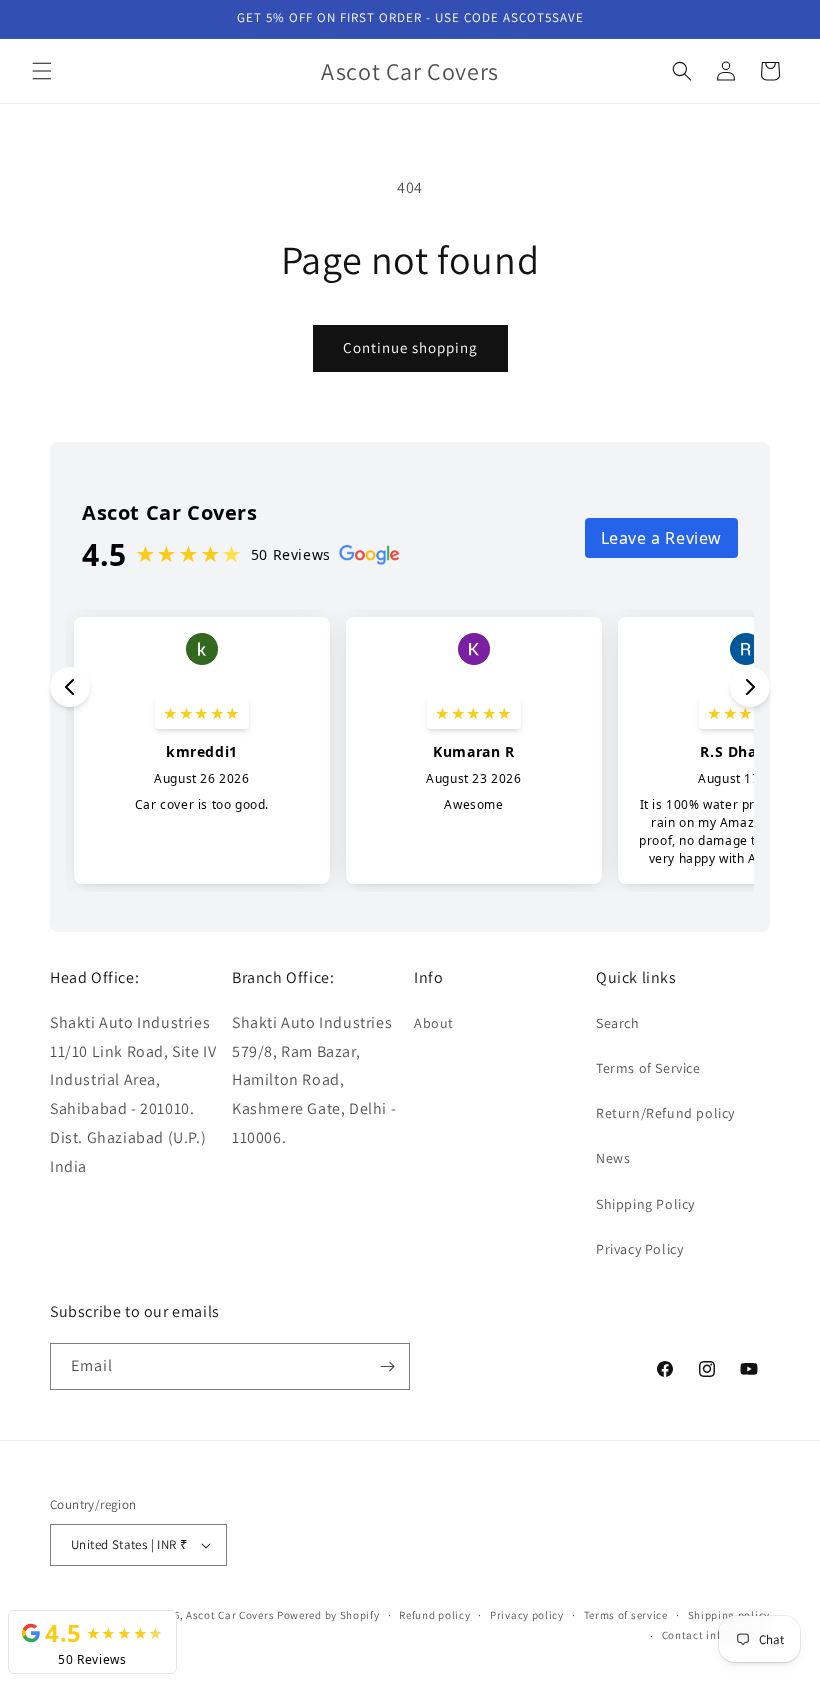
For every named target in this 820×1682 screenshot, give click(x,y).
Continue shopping (410, 347)
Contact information (716, 1635)
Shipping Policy (645, 1204)
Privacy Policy (639, 1249)
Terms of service (626, 1615)
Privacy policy (527, 1615)
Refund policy (434, 1615)
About (434, 1023)
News (613, 1158)
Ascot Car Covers (230, 1615)
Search (618, 1023)
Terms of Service (648, 1068)
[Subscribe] (387, 1366)
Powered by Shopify (328, 1615)
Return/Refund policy (665, 1113)
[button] (42, 71)
